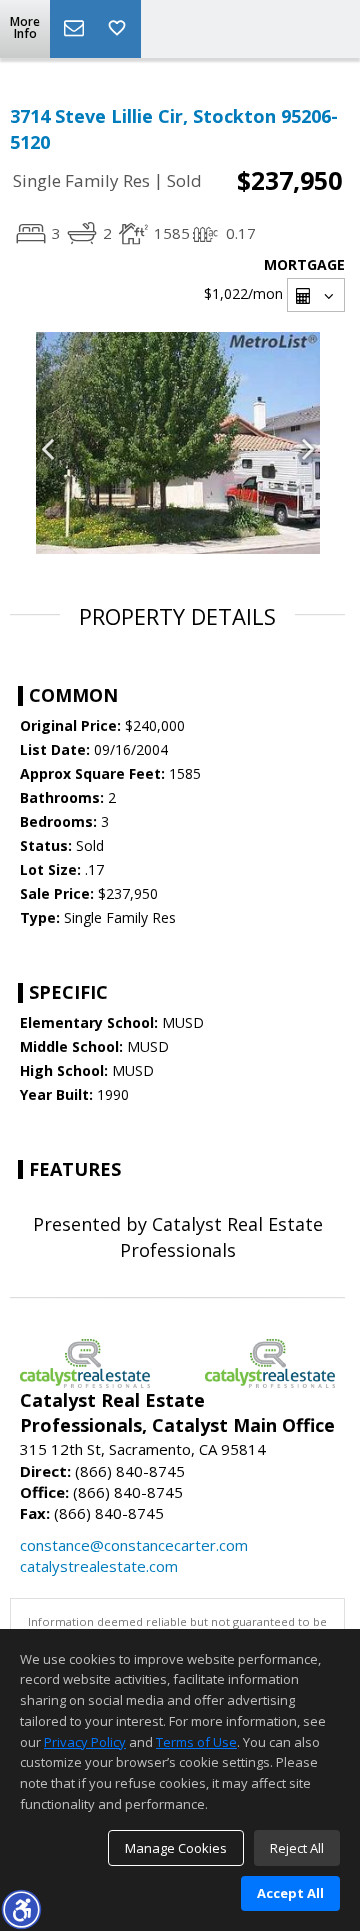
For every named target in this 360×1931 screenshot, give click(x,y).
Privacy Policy (85, 1742)
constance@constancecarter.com (134, 1545)
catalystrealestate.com (99, 1566)
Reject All (297, 1848)
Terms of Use (196, 1742)
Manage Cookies (176, 1848)
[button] (21, 1909)
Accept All (290, 1893)
